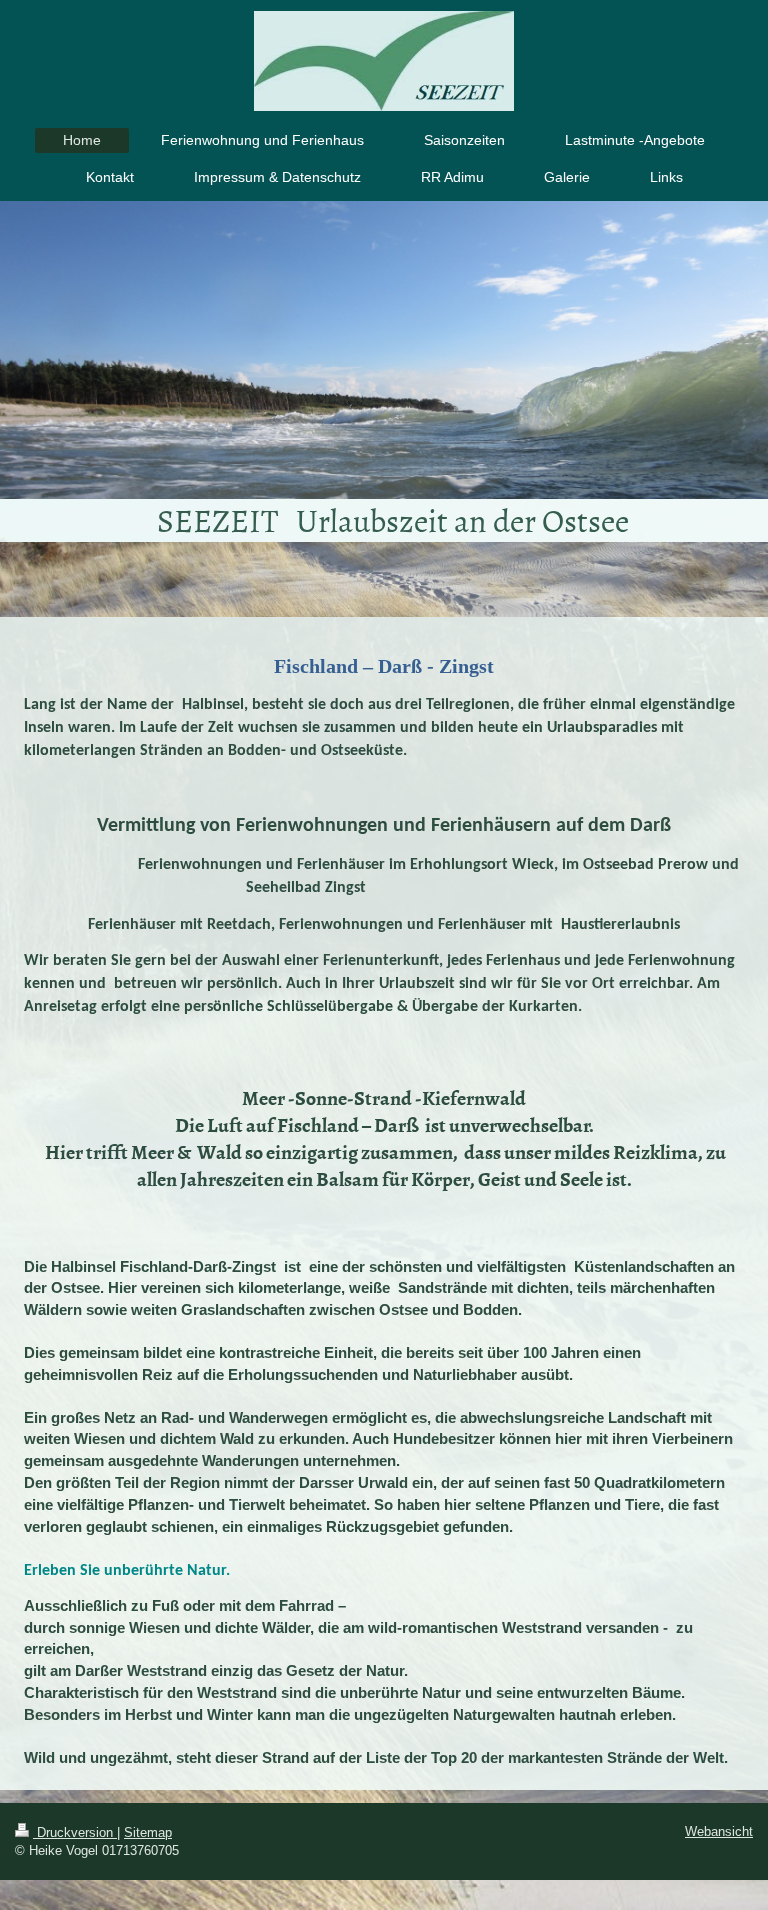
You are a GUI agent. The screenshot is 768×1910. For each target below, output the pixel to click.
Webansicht (719, 1831)
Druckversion (75, 1832)
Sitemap (148, 1832)
